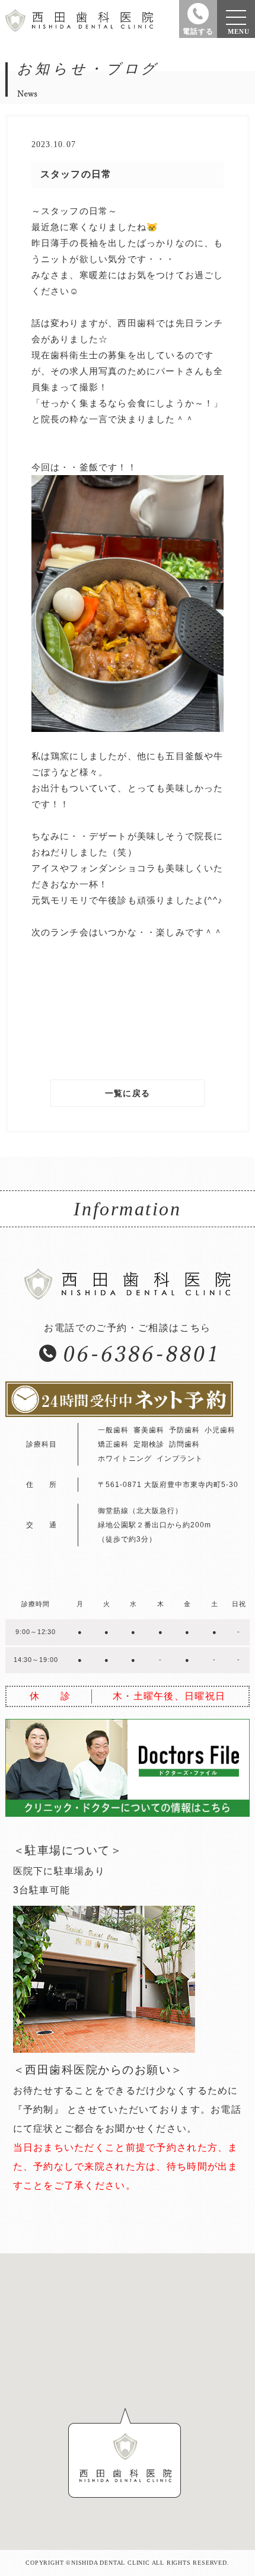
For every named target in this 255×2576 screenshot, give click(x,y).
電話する (198, 31)
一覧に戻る (128, 1093)
